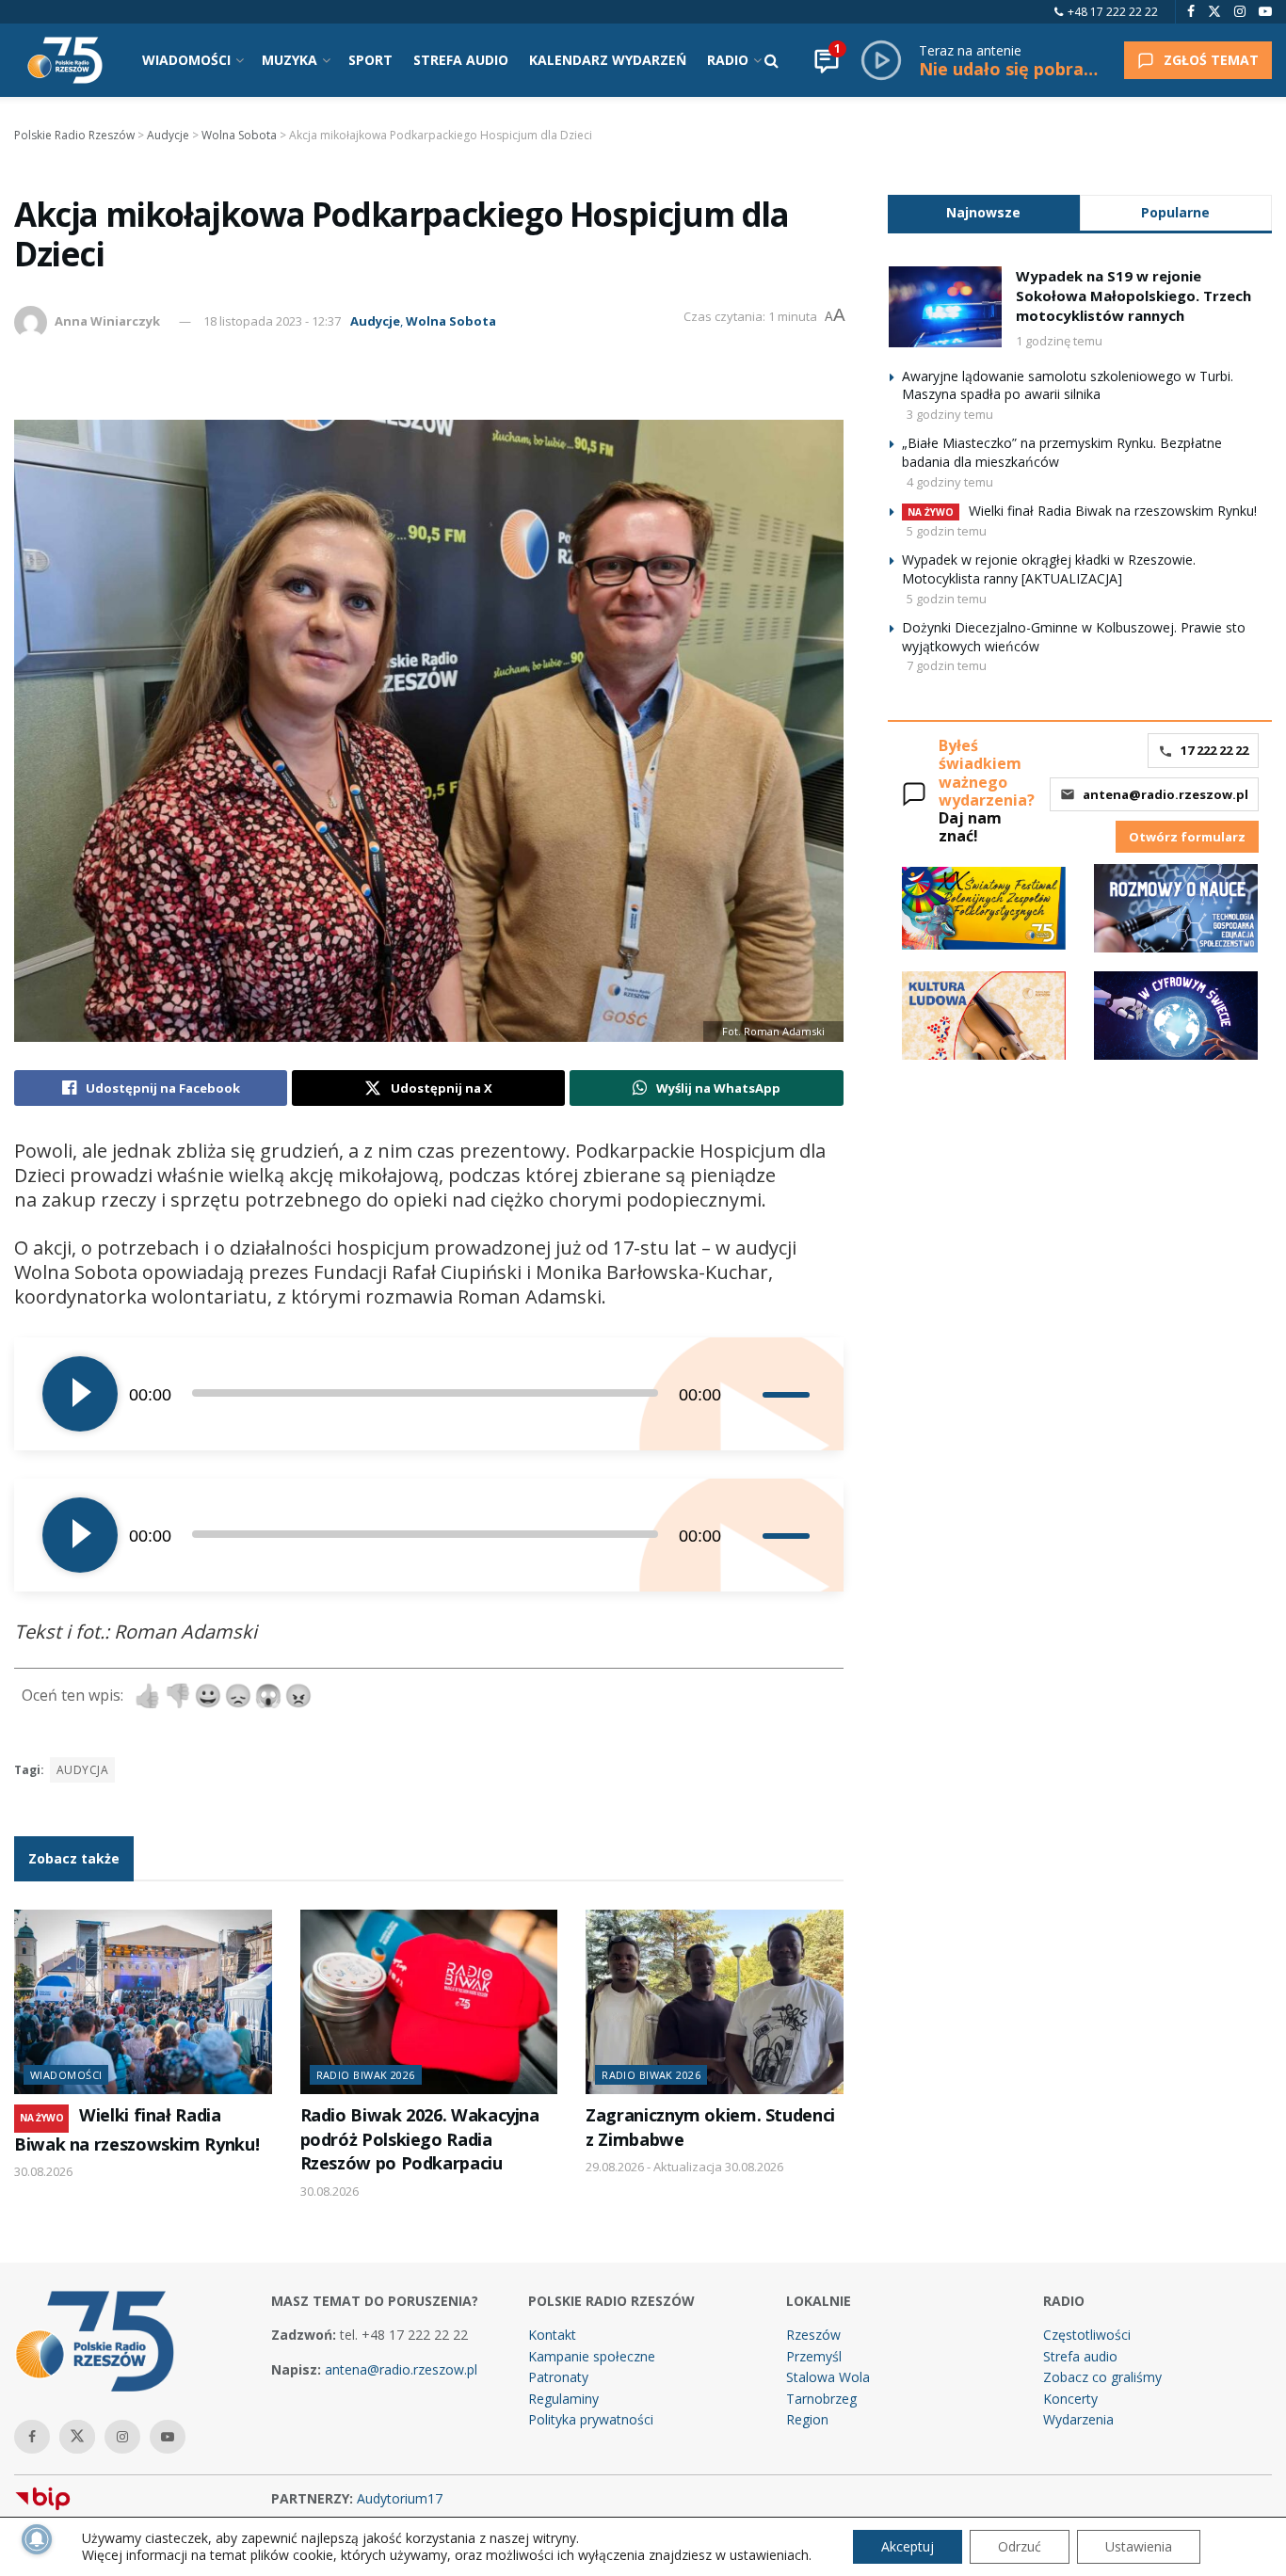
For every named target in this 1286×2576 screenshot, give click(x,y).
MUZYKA (289, 60)
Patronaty (558, 2377)
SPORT (370, 60)
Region (807, 2419)
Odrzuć (1020, 2546)
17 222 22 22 (1214, 750)
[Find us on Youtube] (1265, 12)
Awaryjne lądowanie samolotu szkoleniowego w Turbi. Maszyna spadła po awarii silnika (1068, 385)
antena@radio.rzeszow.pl (1165, 794)
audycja (82, 1770)
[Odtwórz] (80, 1394)
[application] (429, 1394)
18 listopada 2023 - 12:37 (272, 321)
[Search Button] (772, 60)
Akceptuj (908, 2546)
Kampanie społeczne (592, 2356)
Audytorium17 (400, 2498)
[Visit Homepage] (65, 60)
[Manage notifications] (37, 2539)
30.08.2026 (43, 2171)
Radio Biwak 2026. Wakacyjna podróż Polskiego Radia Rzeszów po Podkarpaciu (420, 2139)
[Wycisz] (747, 1394)
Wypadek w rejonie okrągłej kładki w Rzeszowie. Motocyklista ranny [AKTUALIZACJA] (1049, 569)
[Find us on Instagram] (1240, 12)
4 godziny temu (950, 482)
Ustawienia (1139, 2546)
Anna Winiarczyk (107, 321)
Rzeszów (813, 2335)
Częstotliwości (1087, 2335)
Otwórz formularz (1187, 837)
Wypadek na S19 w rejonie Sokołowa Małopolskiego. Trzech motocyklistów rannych (1133, 296)
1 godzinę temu (1059, 341)
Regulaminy (563, 2399)
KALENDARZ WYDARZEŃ (608, 60)
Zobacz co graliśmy (1102, 2377)
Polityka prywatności (591, 2419)
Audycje (375, 321)
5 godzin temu (947, 531)
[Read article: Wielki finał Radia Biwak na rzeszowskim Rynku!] (143, 2002)
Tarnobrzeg (821, 2399)
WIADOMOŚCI (186, 60)
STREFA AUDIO (461, 60)
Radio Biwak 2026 (366, 2075)
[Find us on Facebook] (1191, 12)
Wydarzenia (1078, 2419)
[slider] (789, 1394)
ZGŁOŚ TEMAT (1211, 60)
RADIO (728, 60)
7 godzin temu (947, 665)
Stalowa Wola (828, 2377)
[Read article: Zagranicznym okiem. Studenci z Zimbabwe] (715, 2002)
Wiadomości (66, 2075)
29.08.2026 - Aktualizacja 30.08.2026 (684, 2167)
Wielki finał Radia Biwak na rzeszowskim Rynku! (1113, 511)
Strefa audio (1080, 2356)
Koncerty (1070, 2399)
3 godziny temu (950, 414)
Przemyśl (814, 2356)
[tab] (984, 212)
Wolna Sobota (451, 321)
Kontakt (552, 2335)
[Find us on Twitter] (1214, 12)
